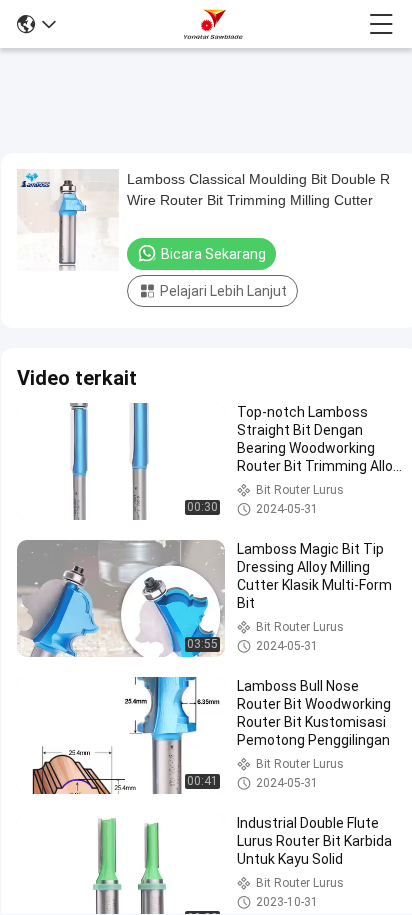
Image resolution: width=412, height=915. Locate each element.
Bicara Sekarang (213, 254)
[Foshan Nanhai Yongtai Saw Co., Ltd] (213, 24)
